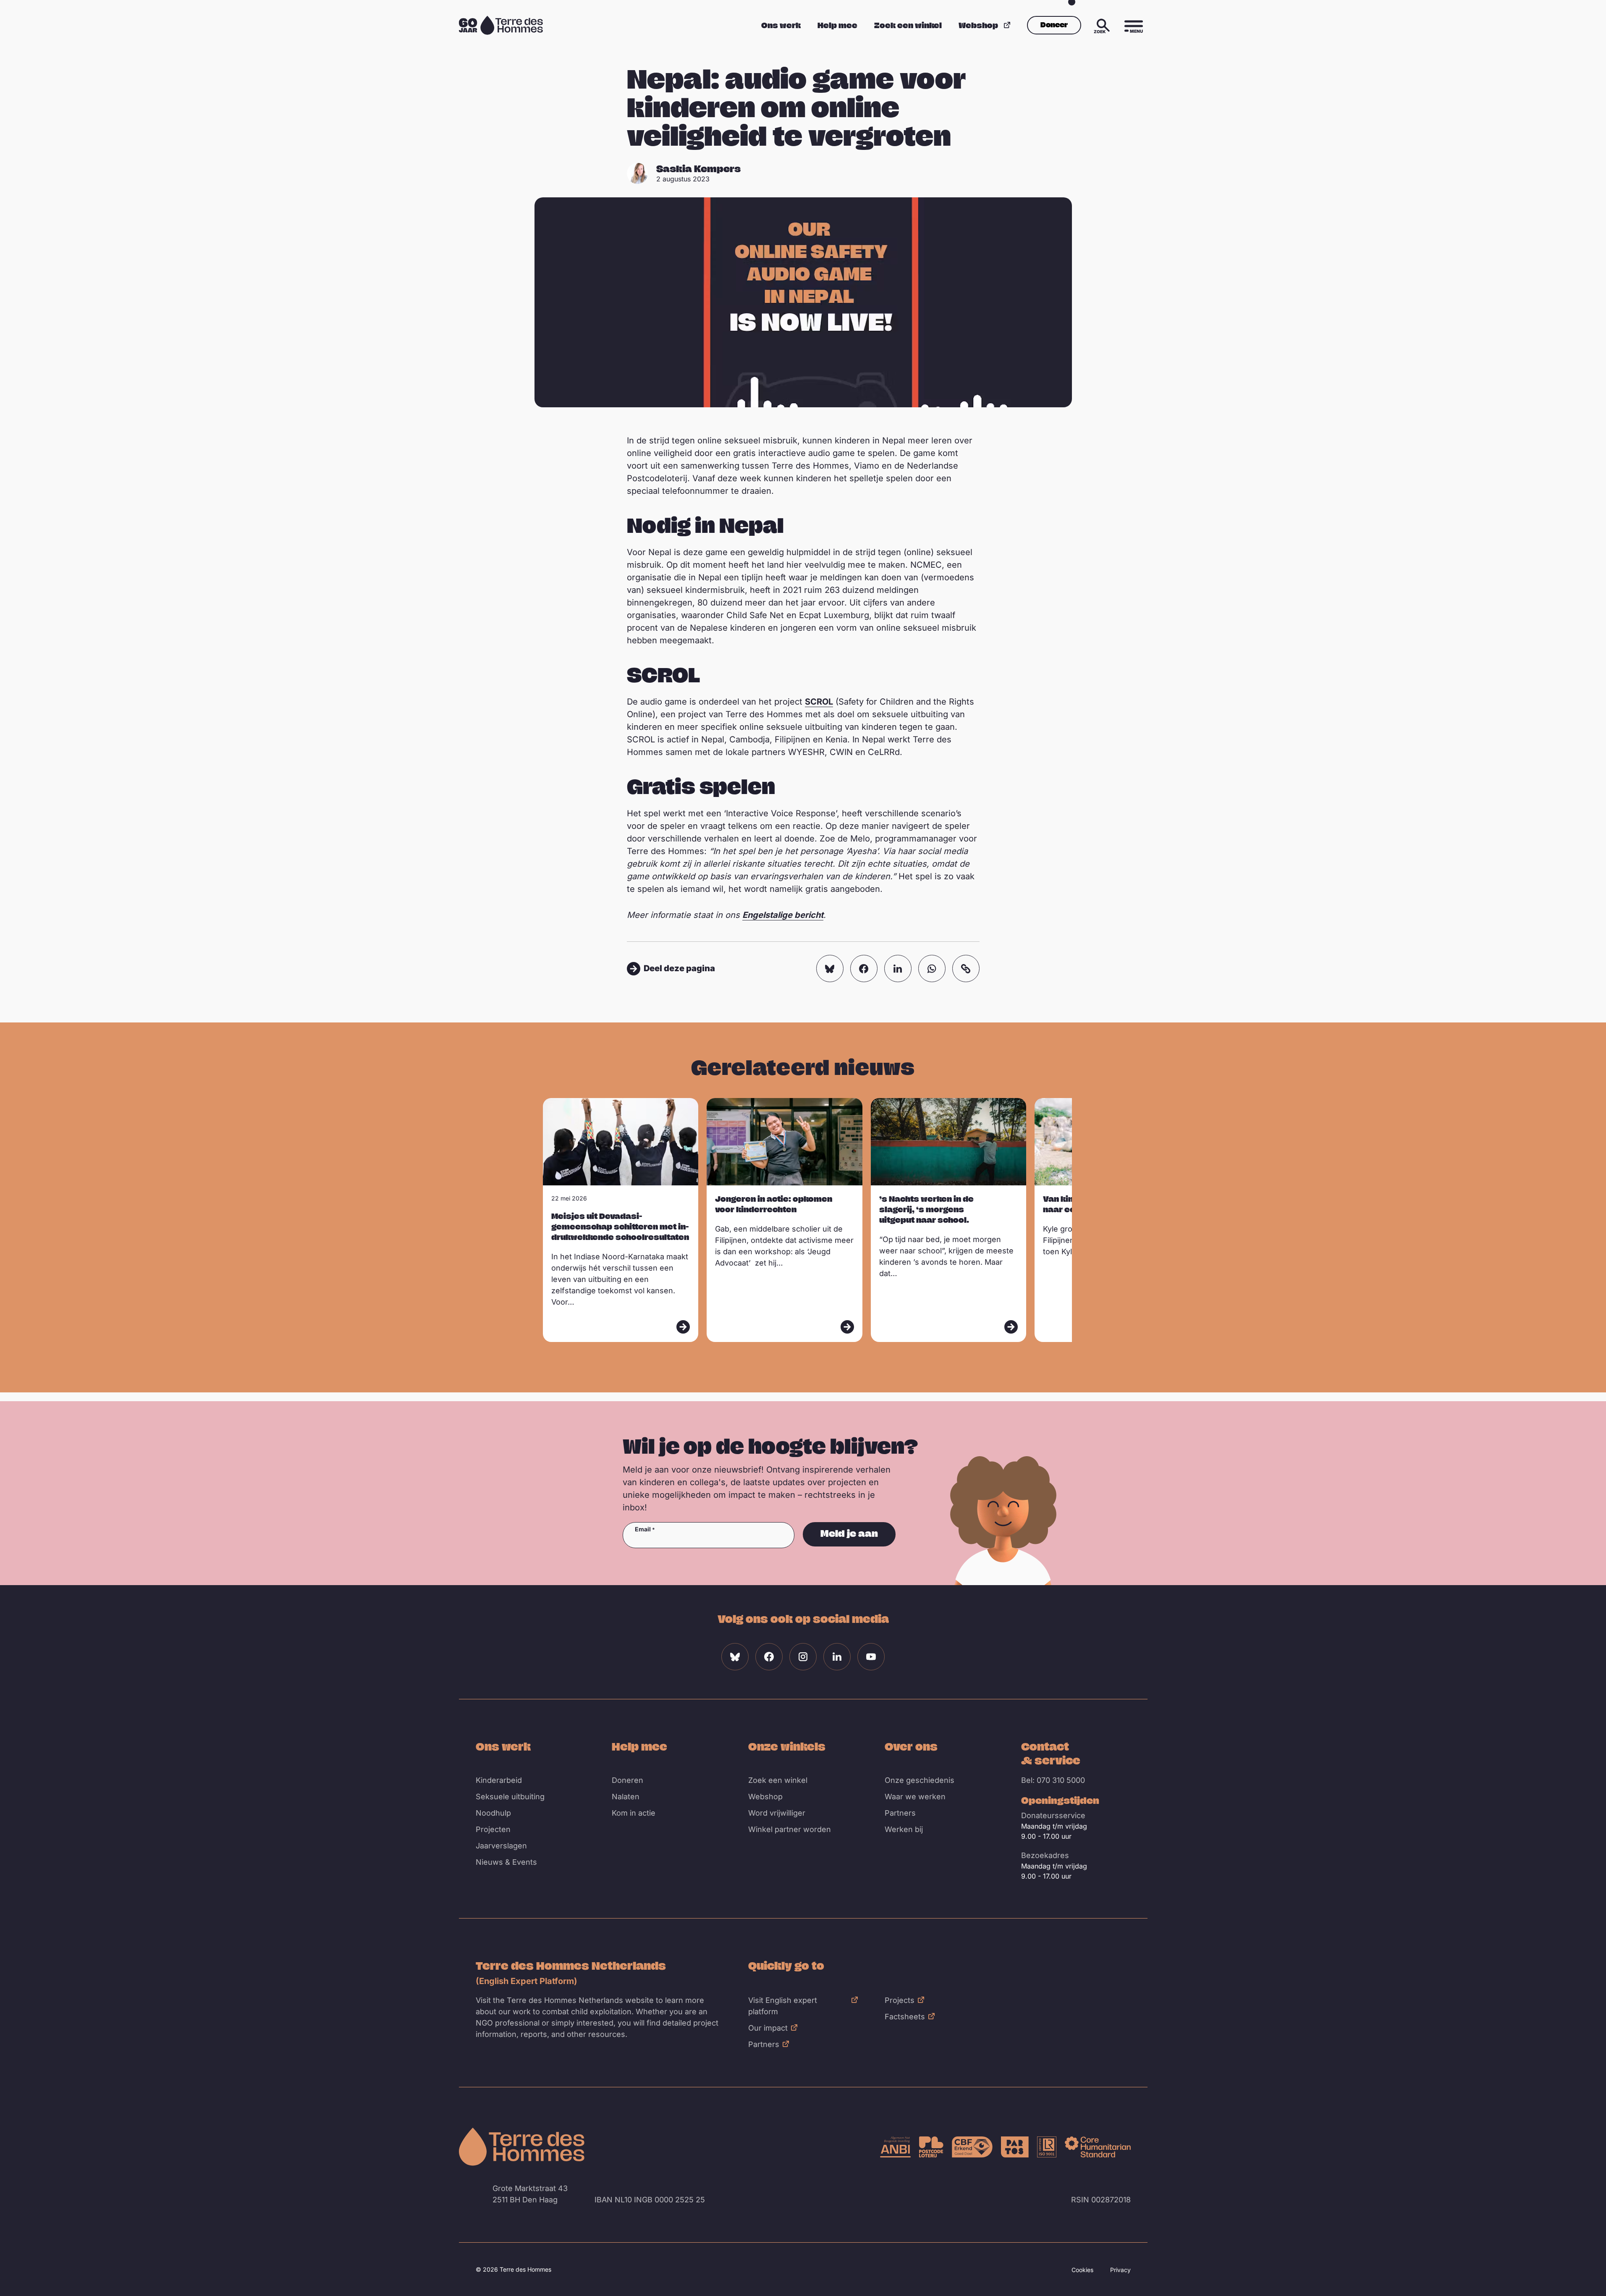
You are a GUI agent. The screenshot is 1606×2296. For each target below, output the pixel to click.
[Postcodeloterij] (931, 2147)
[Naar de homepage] (522, 2147)
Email (643, 1529)
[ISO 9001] (1047, 2147)
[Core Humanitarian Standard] (1098, 2147)
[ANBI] (895, 2147)
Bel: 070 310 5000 (1053, 1780)
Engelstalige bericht (783, 915)
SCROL (819, 702)
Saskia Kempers (698, 168)
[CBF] (972, 2147)
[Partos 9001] (1015, 2147)
